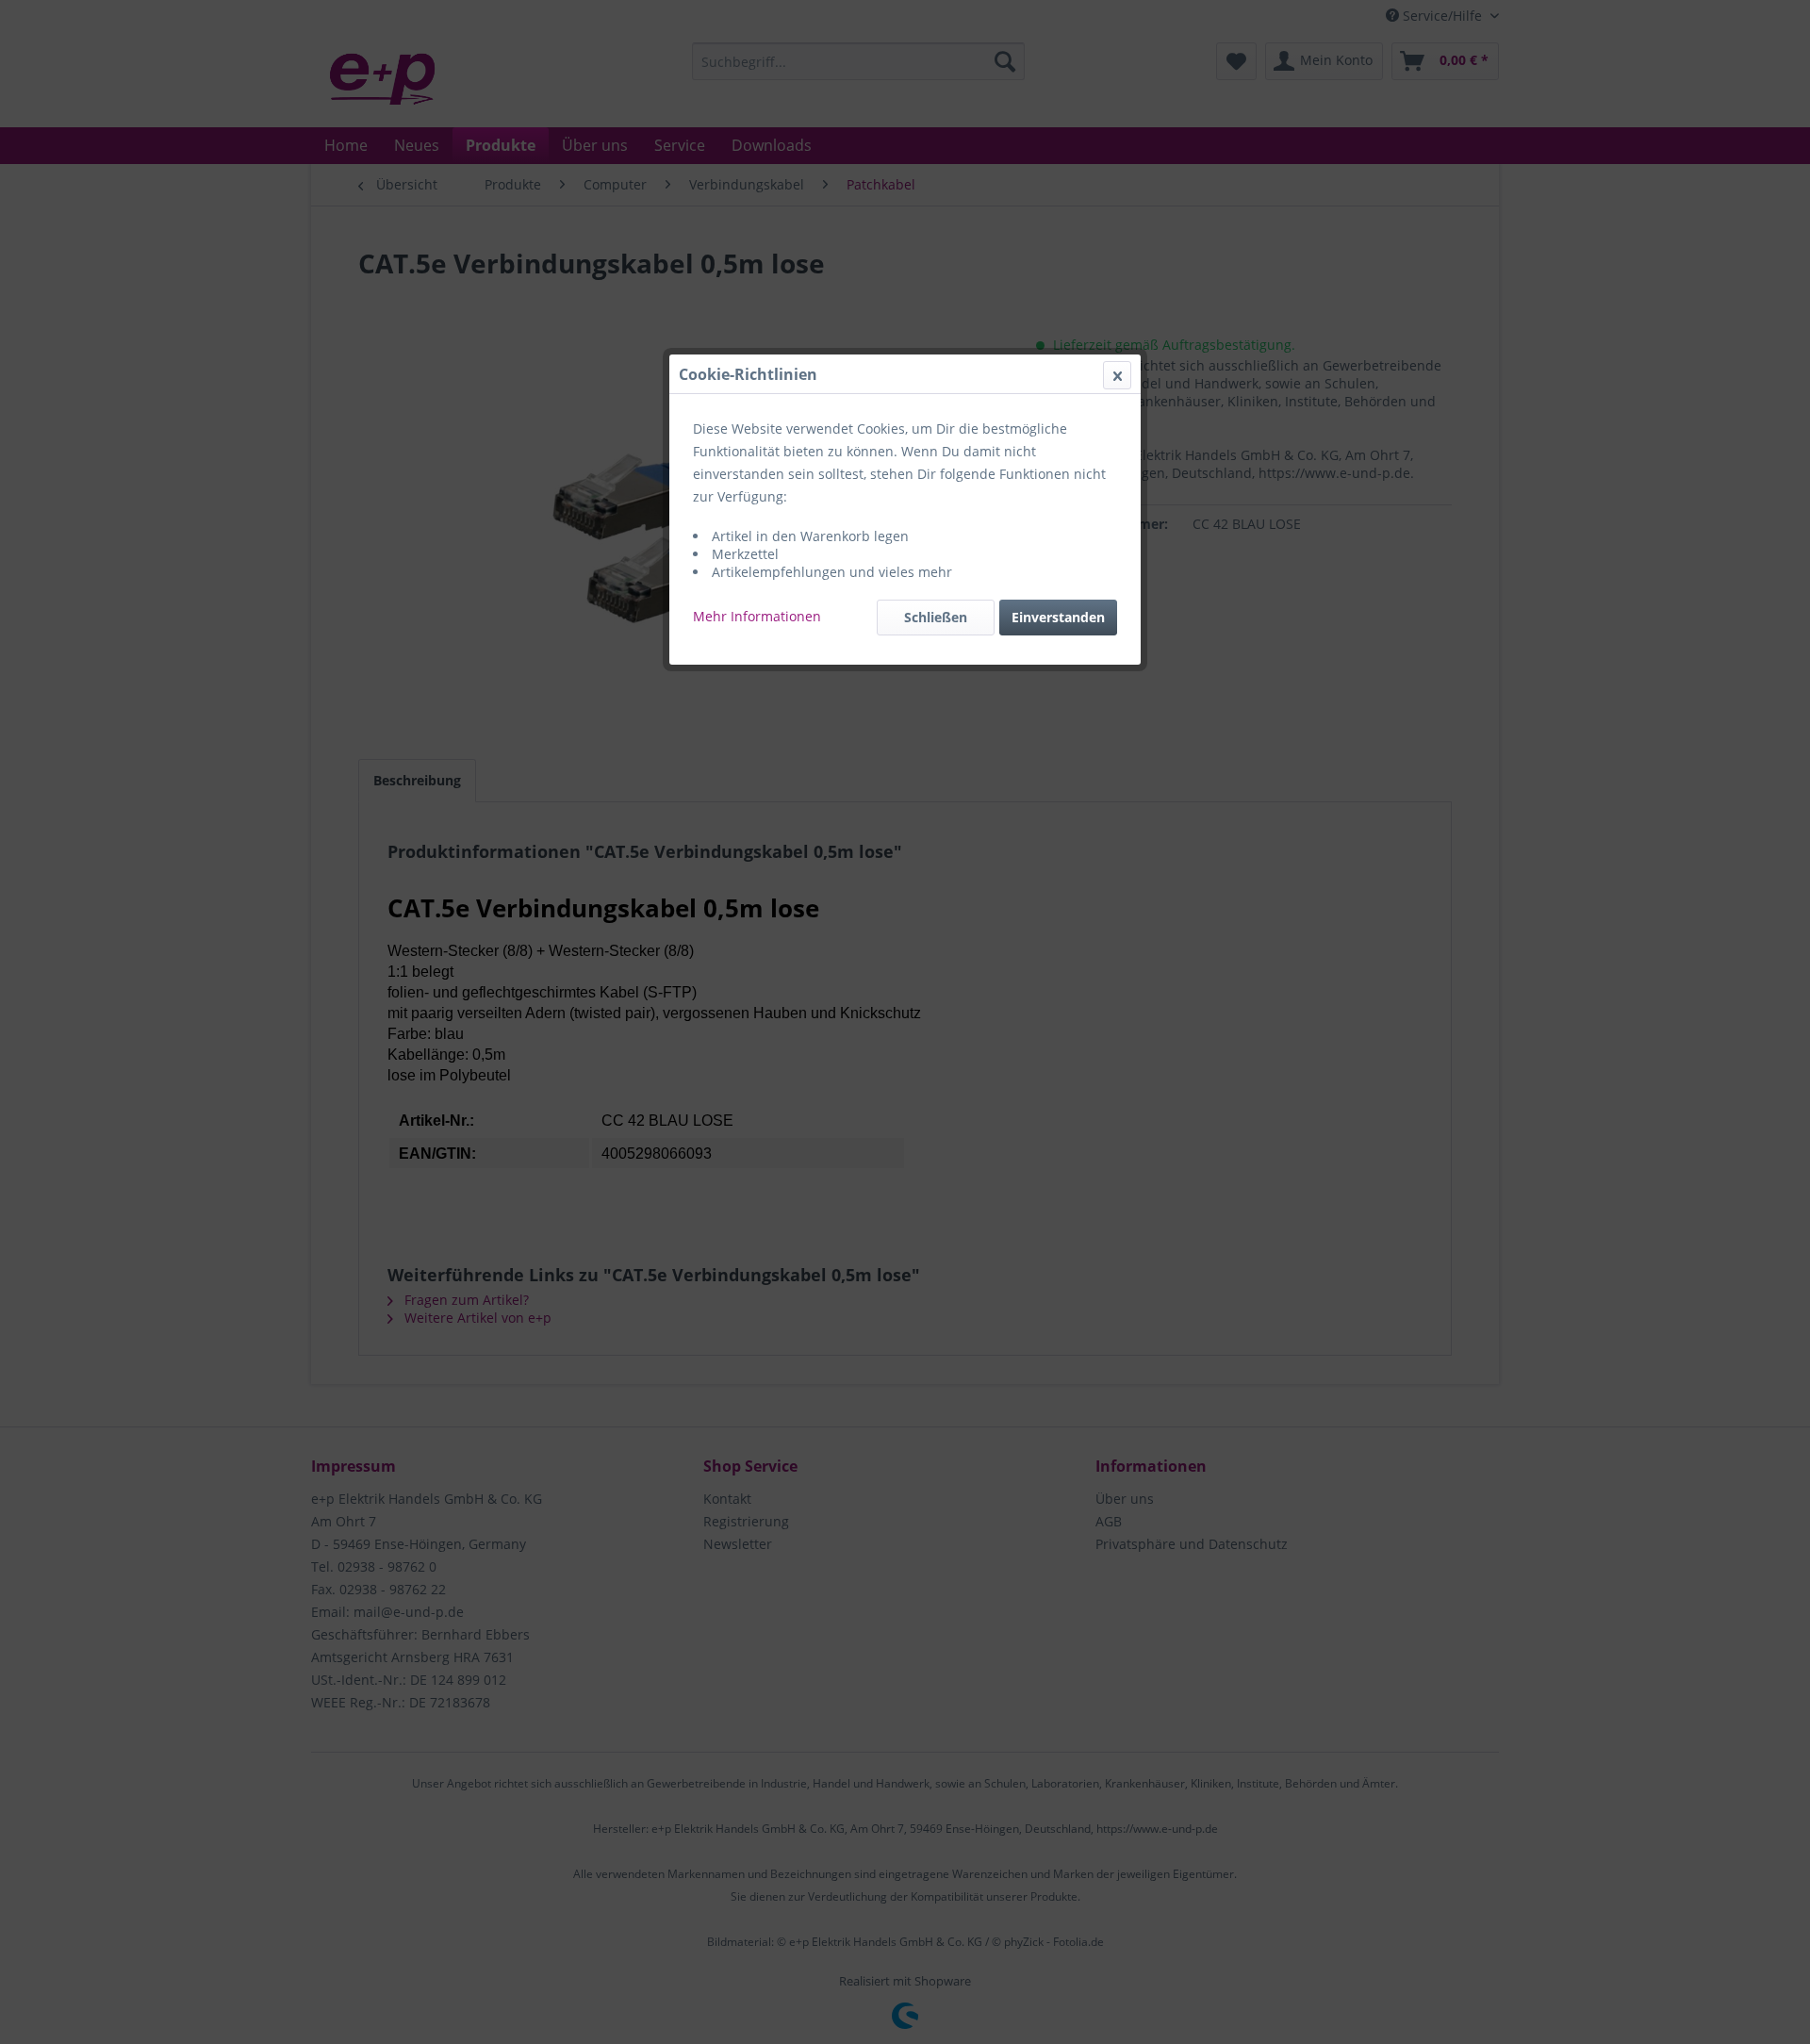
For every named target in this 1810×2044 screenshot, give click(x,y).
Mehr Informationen (757, 616)
